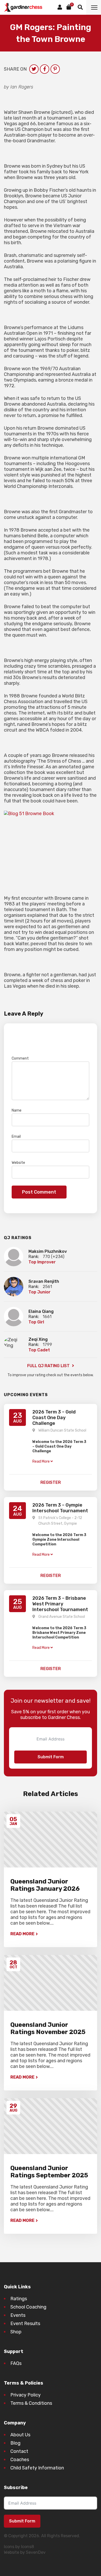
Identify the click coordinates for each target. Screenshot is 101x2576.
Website (18, 1163)
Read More (22, 1934)
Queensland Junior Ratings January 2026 (45, 1885)
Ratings (19, 2299)
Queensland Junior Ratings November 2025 (48, 2028)
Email (17, 1137)
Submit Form (51, 1757)
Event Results (25, 2324)
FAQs (16, 2363)
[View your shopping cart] (69, 7)
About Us (20, 2435)
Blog (15, 2443)
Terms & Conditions (31, 2403)
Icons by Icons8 (19, 2547)
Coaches (20, 2460)
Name (18, 1110)
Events (18, 2315)
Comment (21, 1058)
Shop (16, 2332)
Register (51, 1482)
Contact (19, 2451)
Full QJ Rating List (49, 1366)
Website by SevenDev (25, 2552)
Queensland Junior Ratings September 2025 (49, 2172)
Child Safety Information (37, 2468)
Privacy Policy (26, 2395)
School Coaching (28, 2307)
